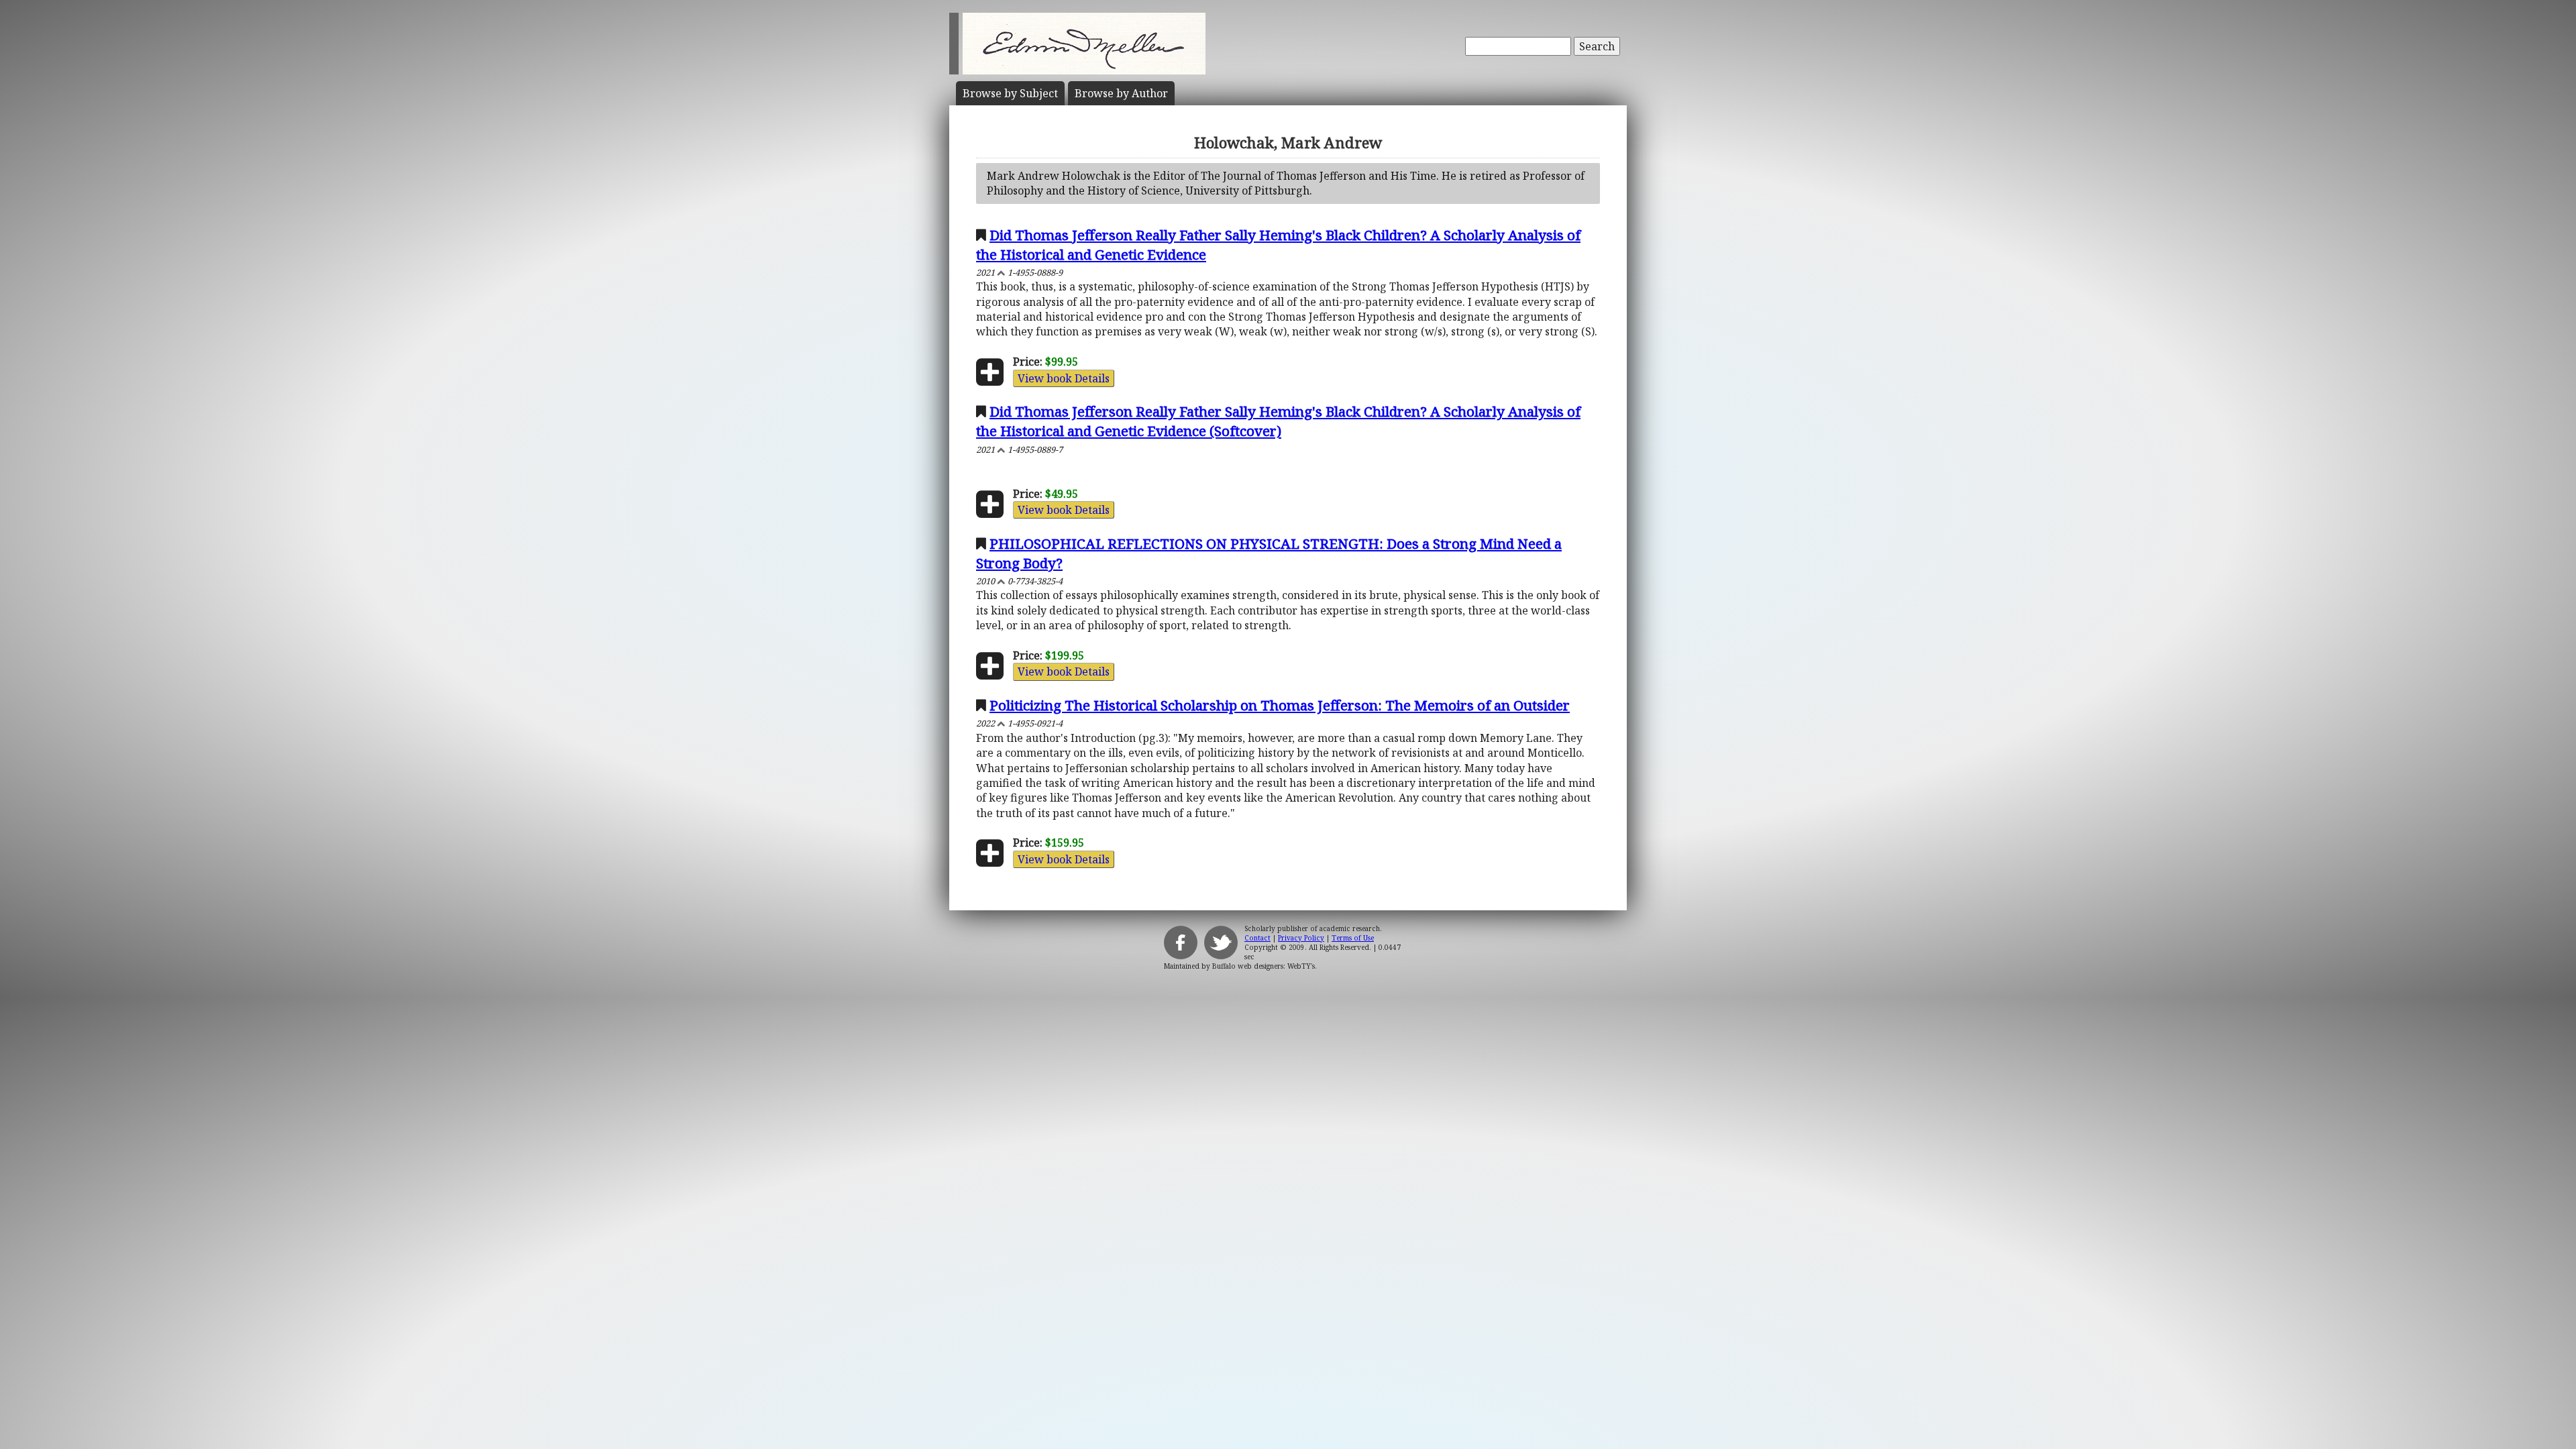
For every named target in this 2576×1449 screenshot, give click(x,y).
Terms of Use (1353, 938)
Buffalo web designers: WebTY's (1264, 966)
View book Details (1064, 378)
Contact (1257, 938)
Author (1121, 93)
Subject (1010, 93)
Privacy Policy (1301, 938)
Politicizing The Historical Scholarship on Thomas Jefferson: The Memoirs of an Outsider (1280, 705)
